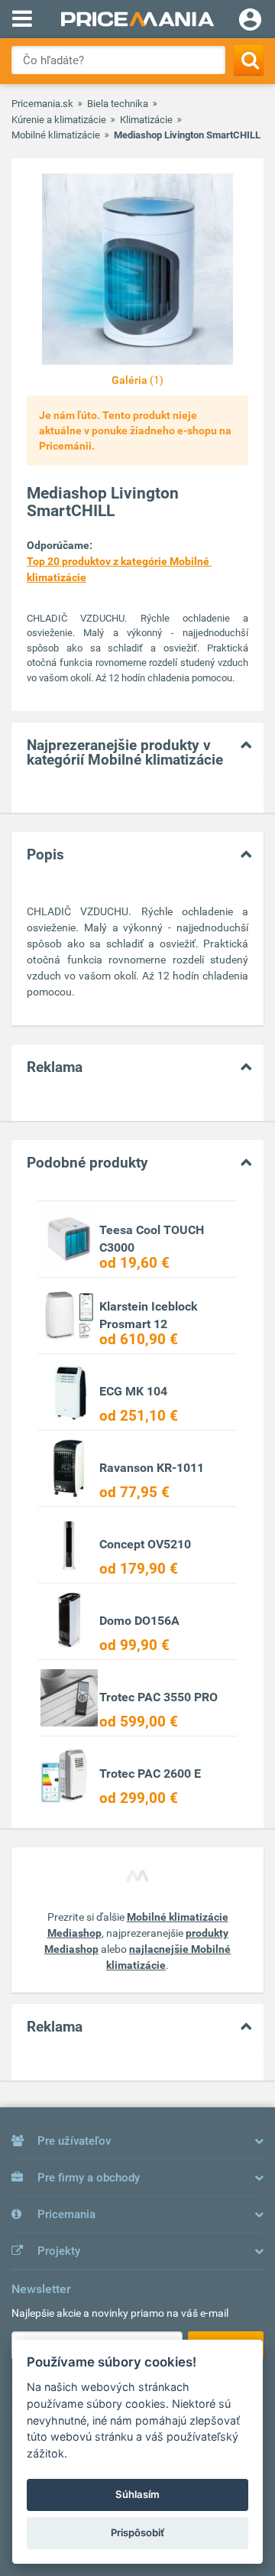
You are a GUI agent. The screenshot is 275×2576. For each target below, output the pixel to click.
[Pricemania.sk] (137, 19)
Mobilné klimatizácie (56, 135)
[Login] (250, 21)
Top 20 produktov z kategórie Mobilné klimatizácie (119, 569)
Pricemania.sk (42, 104)
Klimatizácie (146, 120)
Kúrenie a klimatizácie (59, 120)
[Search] (249, 60)
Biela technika (118, 104)
